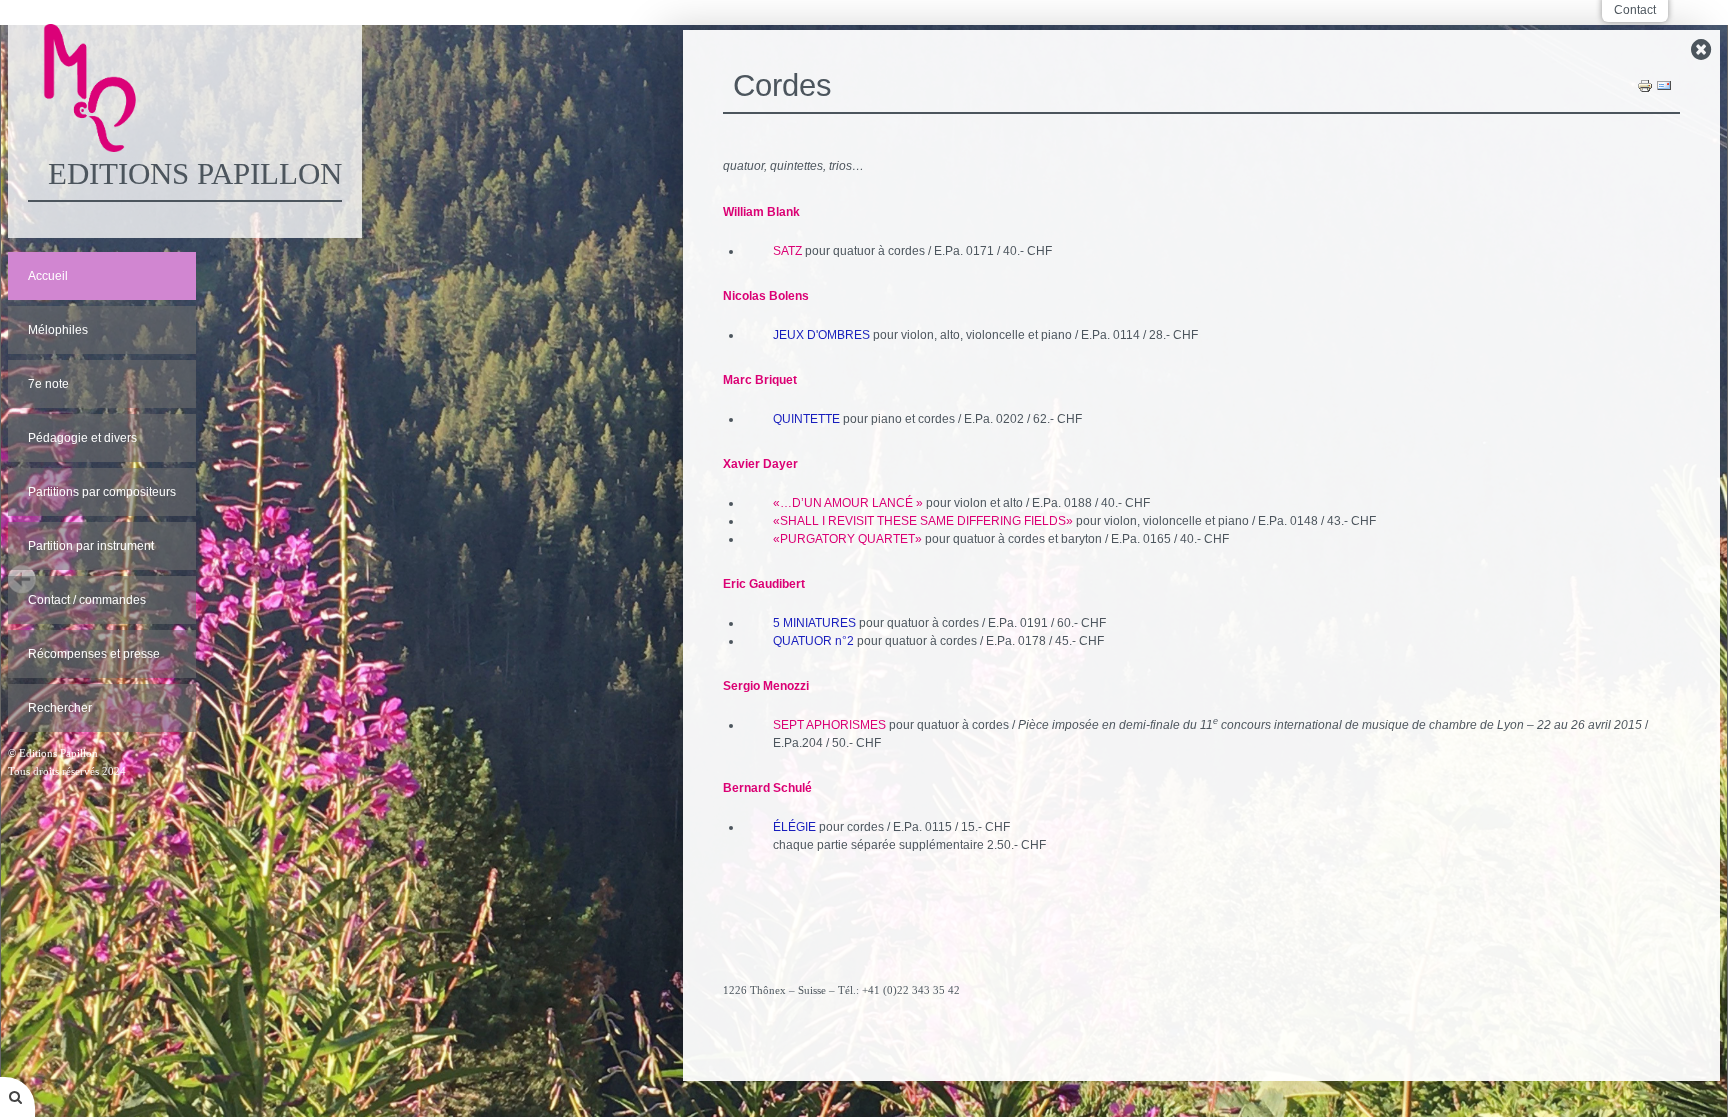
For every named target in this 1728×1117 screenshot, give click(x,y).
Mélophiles (58, 330)
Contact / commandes (87, 600)
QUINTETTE (806, 419)
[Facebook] (1202, 1045)
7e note (48, 384)
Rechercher (60, 708)
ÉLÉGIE (794, 827)
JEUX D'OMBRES (821, 335)
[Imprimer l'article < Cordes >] (1645, 85)
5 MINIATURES (814, 623)
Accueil (48, 276)
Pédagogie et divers (82, 438)
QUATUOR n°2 (813, 641)
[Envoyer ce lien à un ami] (1664, 85)
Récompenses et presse (94, 654)
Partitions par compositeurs (102, 492)
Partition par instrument (91, 546)
